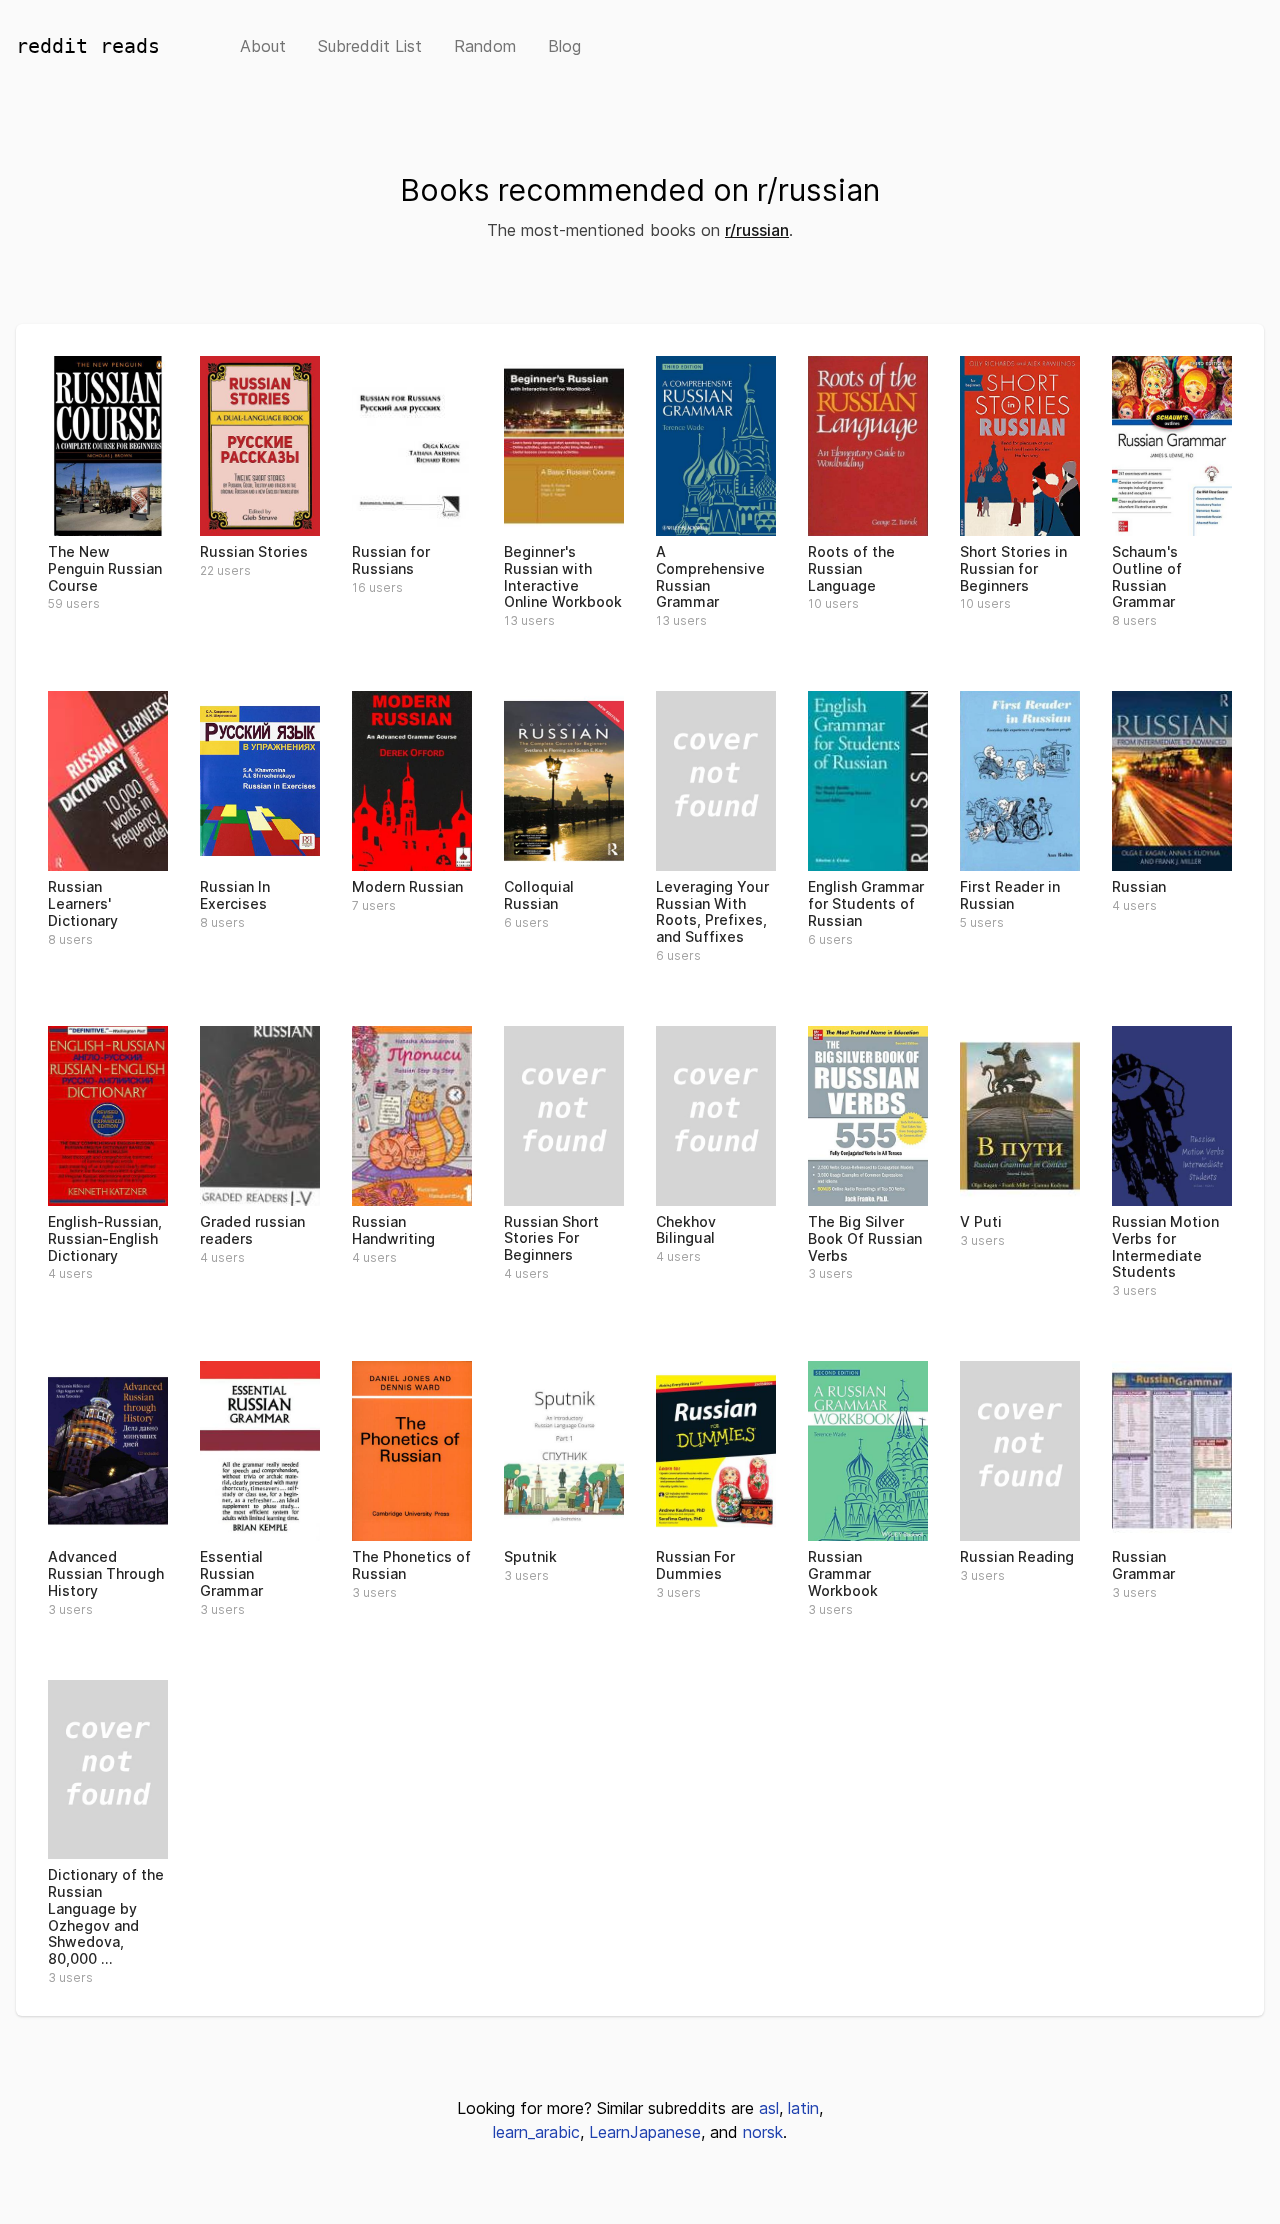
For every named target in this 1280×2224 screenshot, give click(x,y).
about (263, 46)
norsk (763, 2132)
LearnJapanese (645, 2132)
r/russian (757, 230)
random (485, 46)
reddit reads (88, 46)
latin (803, 2108)
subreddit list (370, 46)
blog (564, 46)
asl (769, 2108)
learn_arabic (536, 2132)
